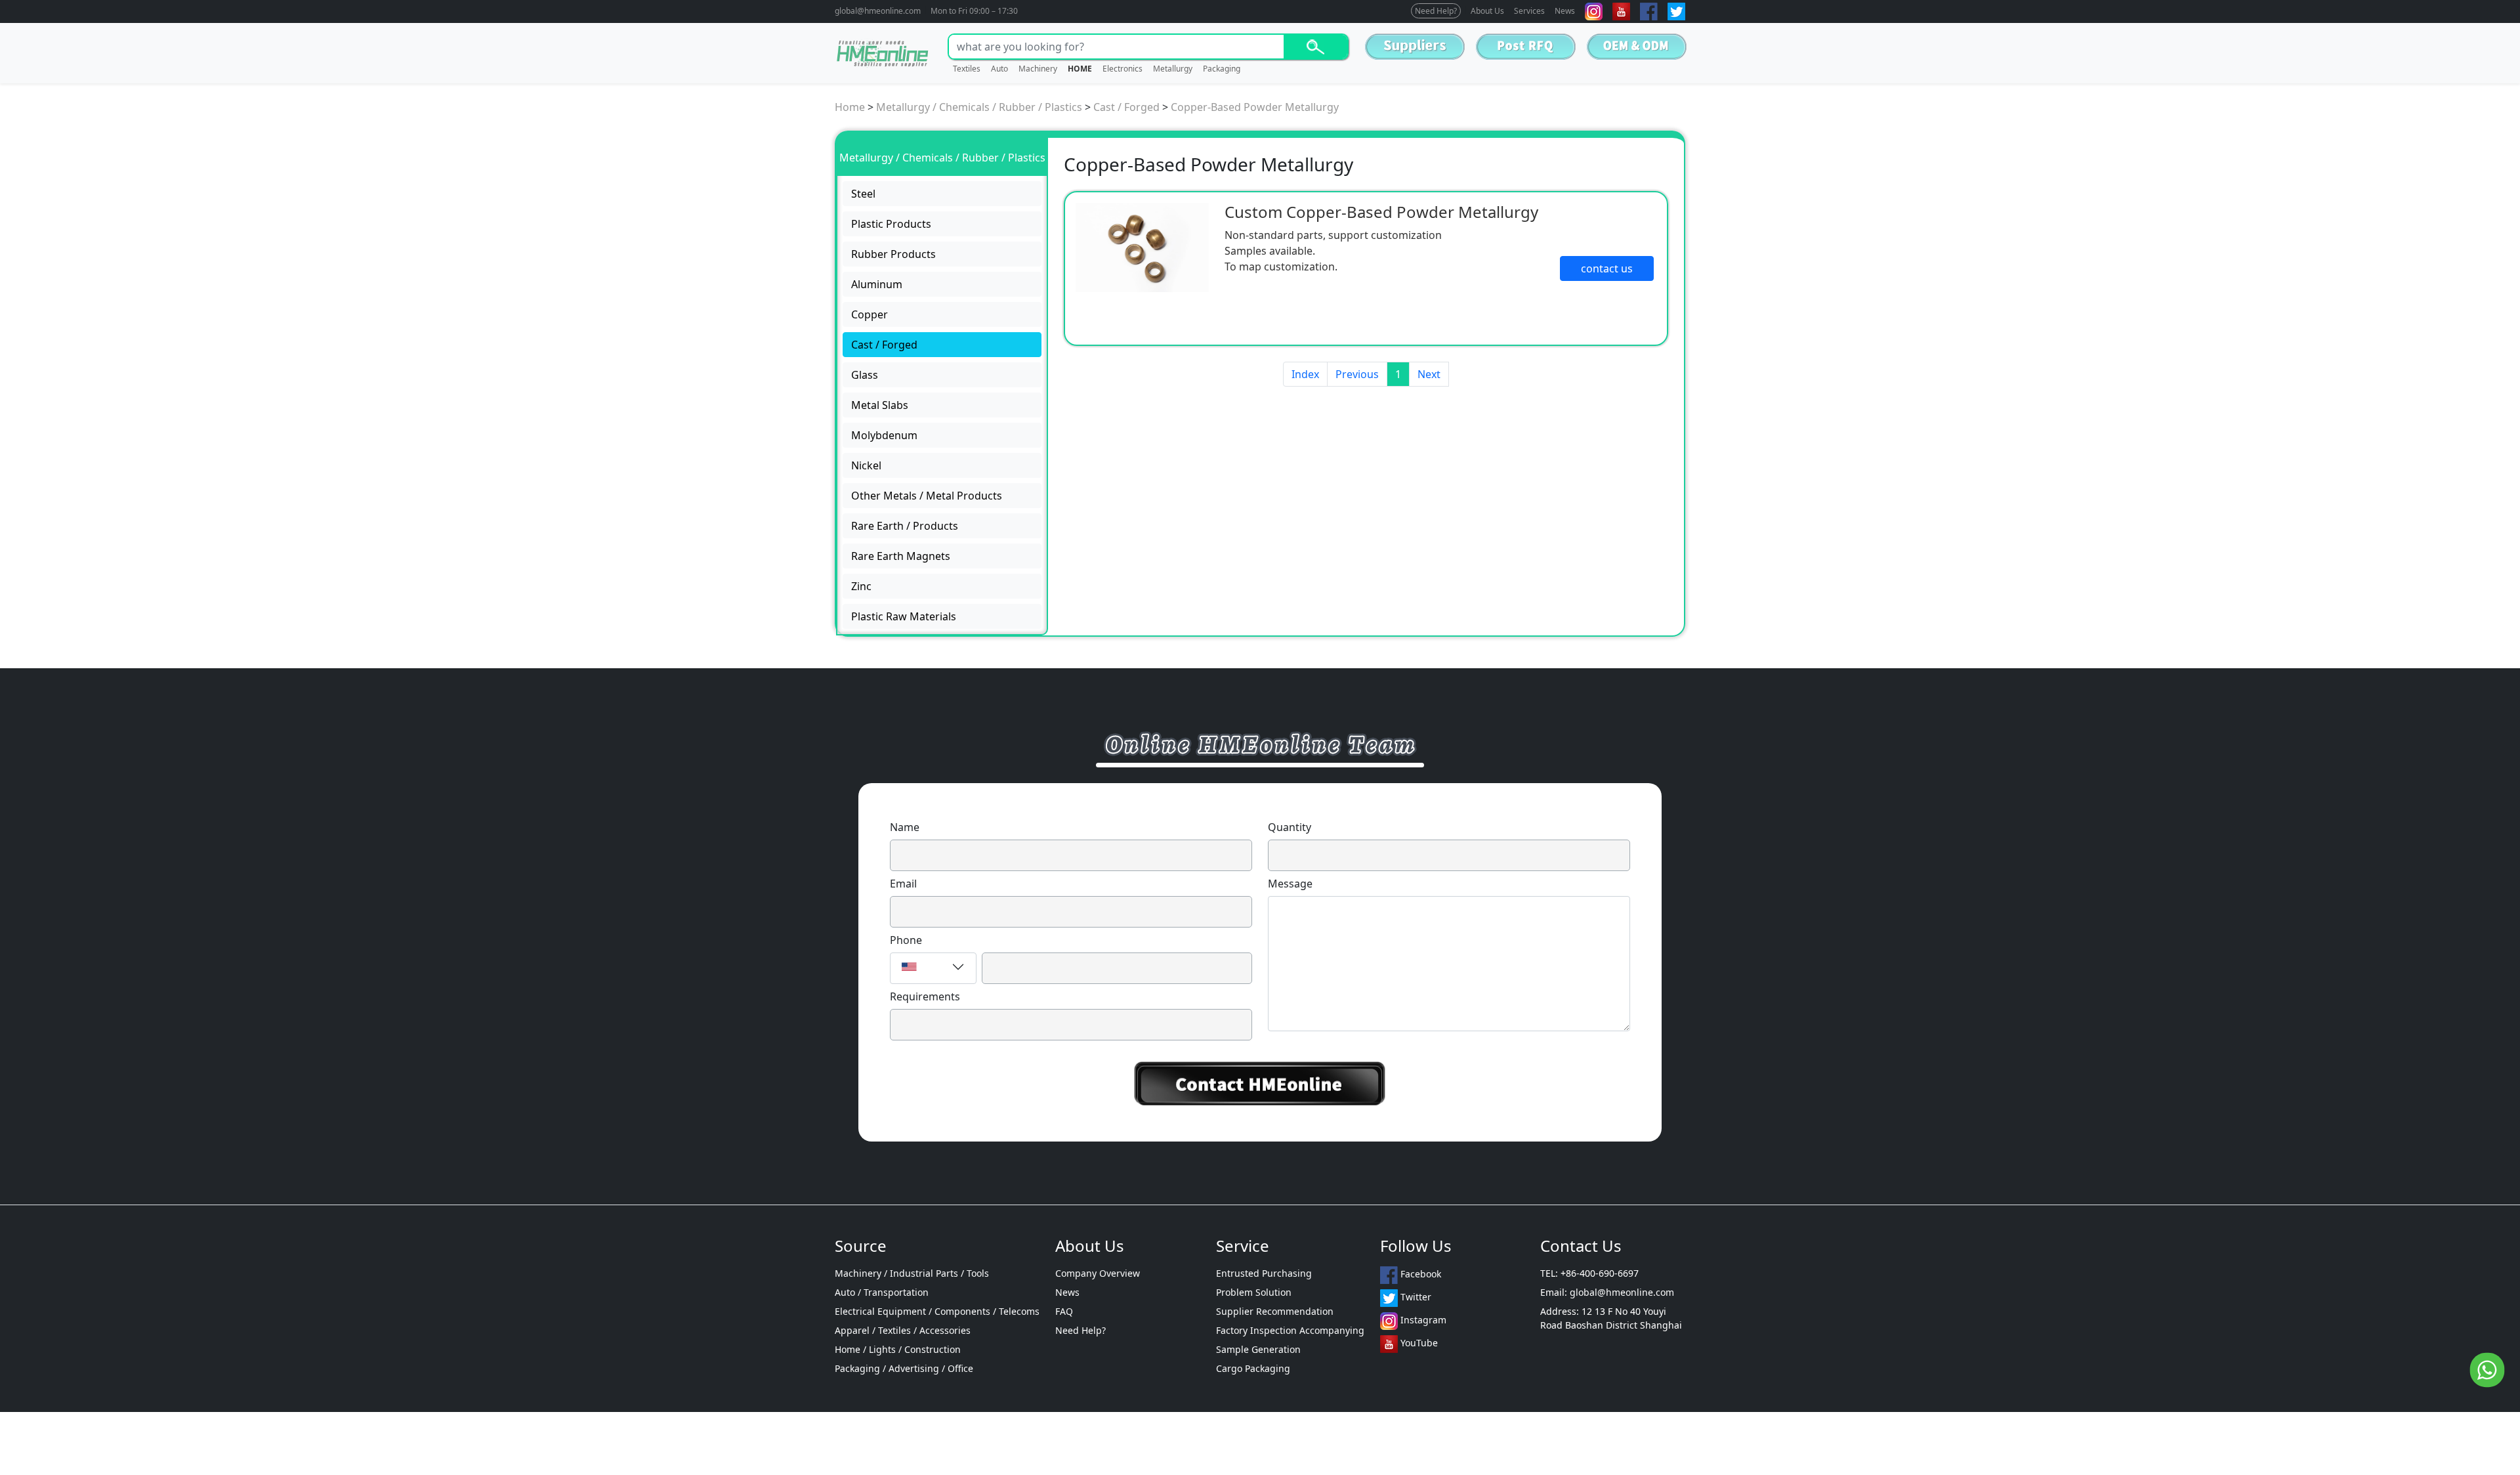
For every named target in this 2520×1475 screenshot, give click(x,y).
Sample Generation (1258, 1349)
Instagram (1422, 1320)
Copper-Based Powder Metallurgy (1255, 107)
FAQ (1064, 1311)
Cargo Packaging (1253, 1368)
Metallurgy (1173, 69)
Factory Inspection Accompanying (1290, 1330)
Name (905, 827)
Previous (1357, 374)
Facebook (1419, 1274)
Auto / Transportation (882, 1292)
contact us (1607, 268)
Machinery (1038, 69)
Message (1290, 884)
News (1565, 11)
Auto (999, 69)
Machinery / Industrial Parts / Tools (912, 1273)
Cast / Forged (1126, 107)
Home (850, 107)
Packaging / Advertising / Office (904, 1368)
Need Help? (1436, 11)
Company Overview (1098, 1273)
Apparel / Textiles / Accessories (903, 1330)
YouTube (1418, 1343)
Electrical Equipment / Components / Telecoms (937, 1311)
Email (903, 884)
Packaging (1222, 69)
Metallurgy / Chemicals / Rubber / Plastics (979, 107)
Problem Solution (1254, 1292)
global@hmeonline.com (878, 11)
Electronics (1123, 69)
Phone (906, 940)
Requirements (925, 996)
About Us (1487, 11)
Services (1529, 11)
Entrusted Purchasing (1264, 1273)
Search (1315, 47)
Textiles (967, 69)
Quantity (1290, 827)
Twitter (1415, 1297)
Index (1305, 374)
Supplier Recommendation (1275, 1311)
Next (1429, 374)
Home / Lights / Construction (898, 1349)
